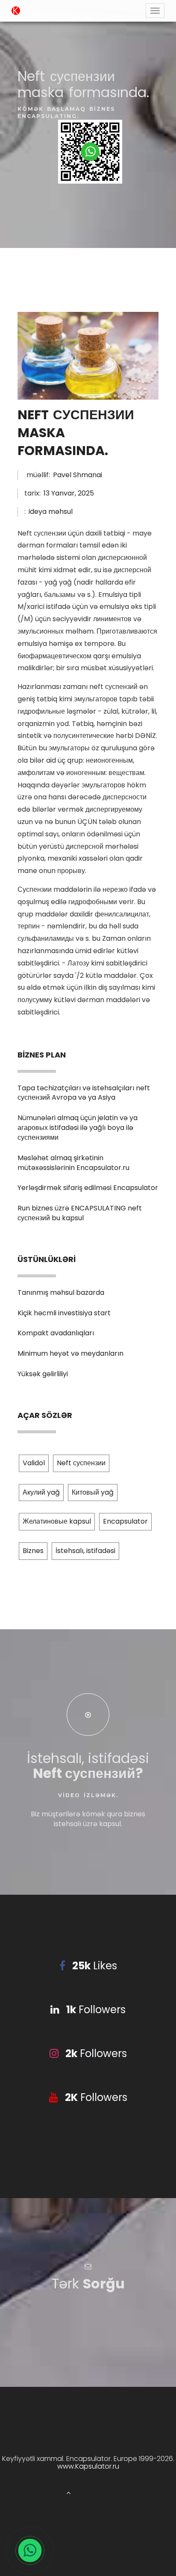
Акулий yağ (41, 1492)
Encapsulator (125, 1521)
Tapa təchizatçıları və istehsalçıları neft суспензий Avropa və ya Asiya (84, 1093)
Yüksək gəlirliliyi (43, 1374)
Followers (96, 2010)
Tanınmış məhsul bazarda (61, 1292)
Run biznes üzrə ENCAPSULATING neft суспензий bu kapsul (80, 1213)
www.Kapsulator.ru (88, 2466)
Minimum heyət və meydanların (70, 1353)
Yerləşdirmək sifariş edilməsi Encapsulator (88, 1188)
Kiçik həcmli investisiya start (64, 1313)
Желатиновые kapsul (57, 1521)
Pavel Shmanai (78, 475)
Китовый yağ (93, 1492)
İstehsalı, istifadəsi (85, 1551)
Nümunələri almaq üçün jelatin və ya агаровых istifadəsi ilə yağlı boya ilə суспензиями (78, 1128)
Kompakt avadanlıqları (56, 1333)
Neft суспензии (81, 1463)
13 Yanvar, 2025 (69, 493)
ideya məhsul (51, 511)
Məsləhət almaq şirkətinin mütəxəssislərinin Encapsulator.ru (73, 1163)
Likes (95, 1966)
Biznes (33, 1551)
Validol (34, 1463)
